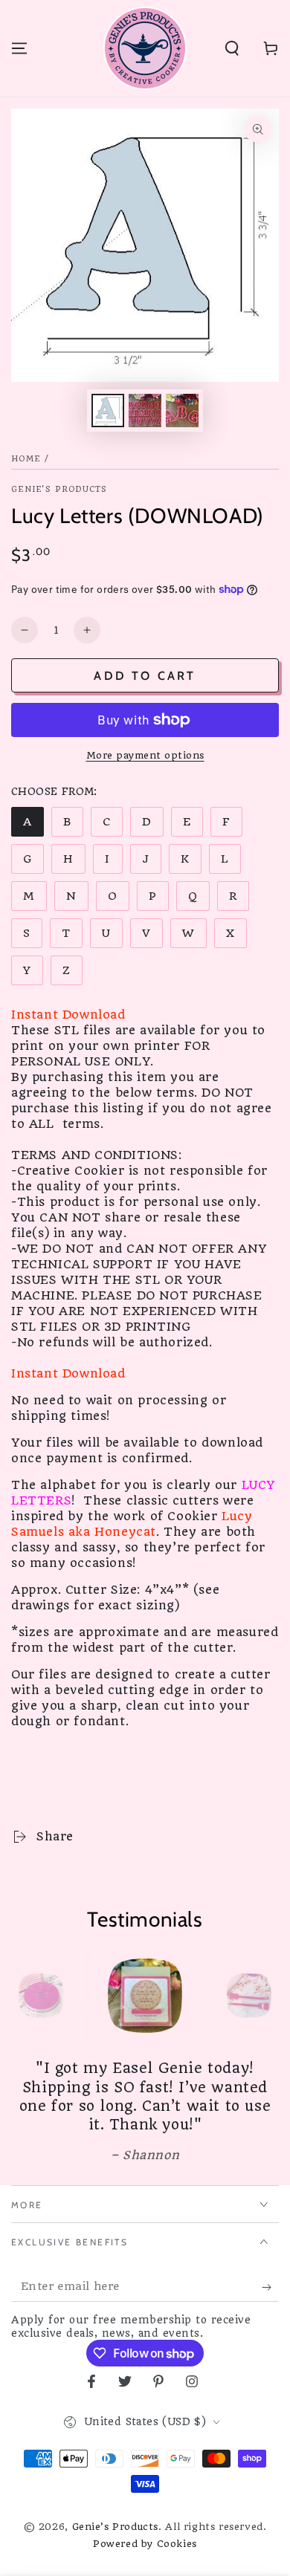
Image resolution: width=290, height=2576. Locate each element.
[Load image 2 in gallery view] (145, 411)
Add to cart (145, 676)
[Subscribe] (270, 2287)
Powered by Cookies (145, 2544)
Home (26, 459)
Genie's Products (59, 489)
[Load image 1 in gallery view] (108, 411)
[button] (232, 48)
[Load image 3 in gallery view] (182, 411)
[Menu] (19, 48)
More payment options (145, 755)
